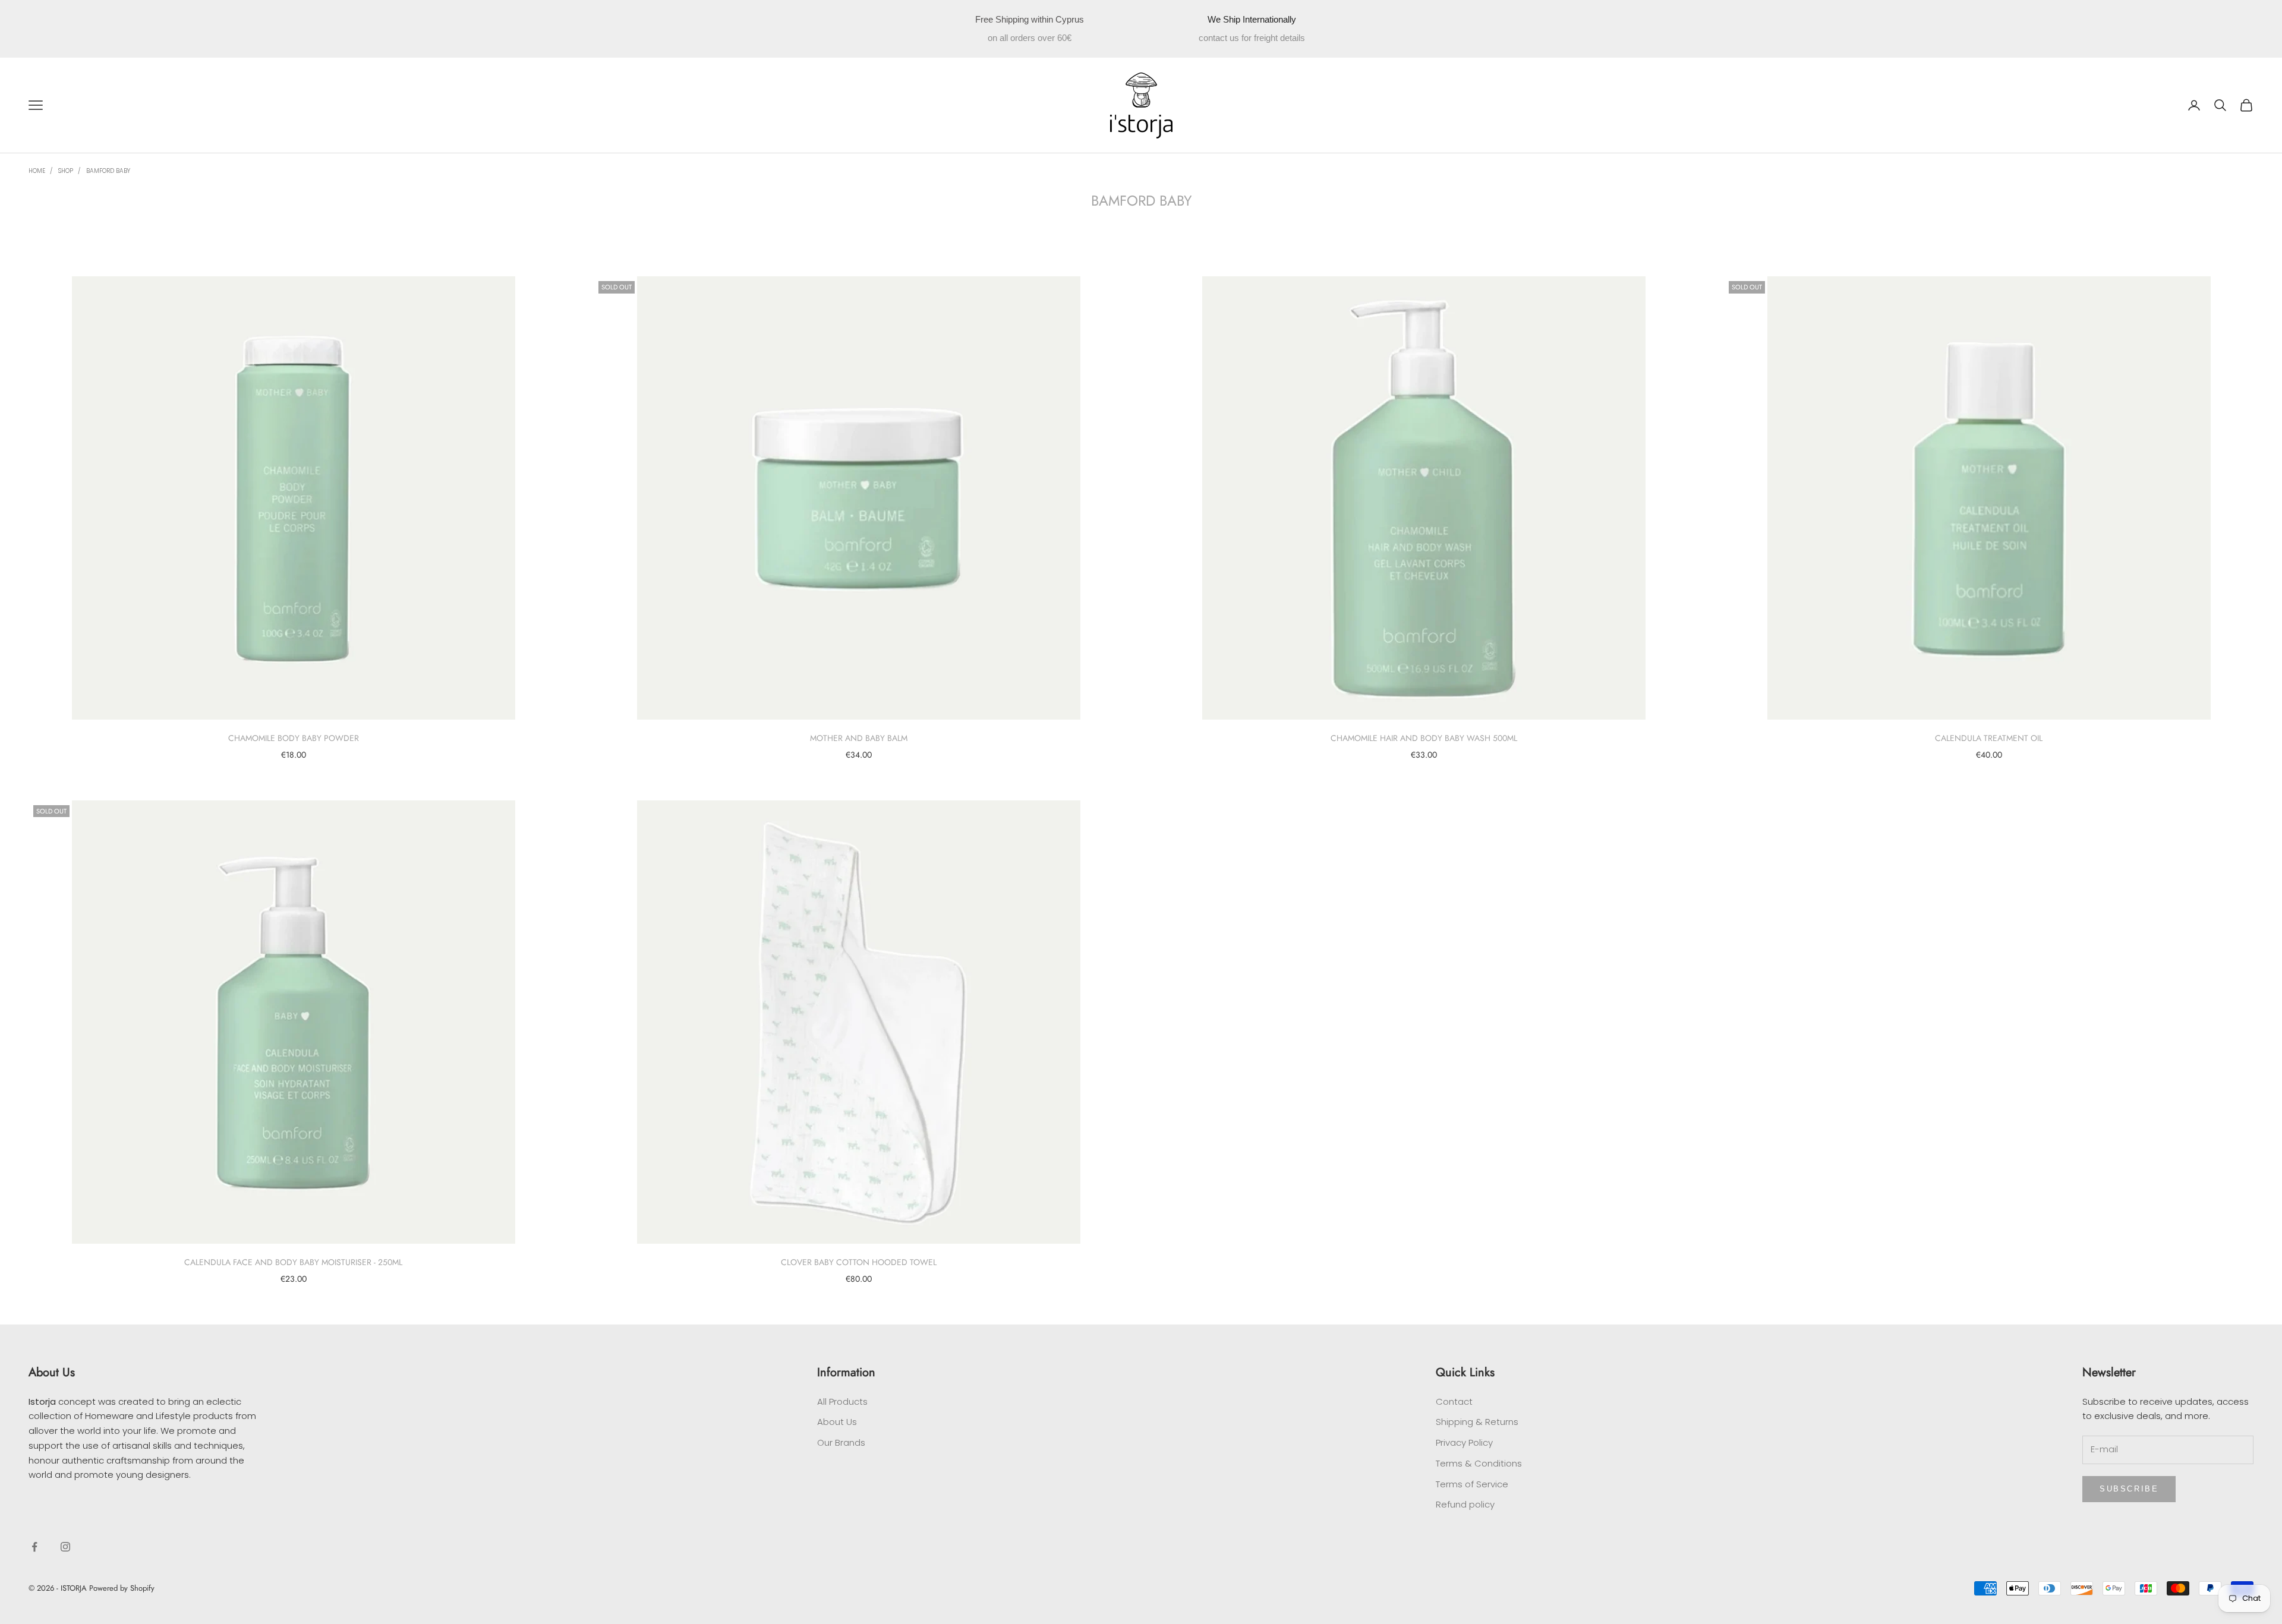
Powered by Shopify (122, 1588)
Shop (66, 171)
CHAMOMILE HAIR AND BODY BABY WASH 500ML (1424, 738)
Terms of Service (1472, 1484)
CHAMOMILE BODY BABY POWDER (294, 738)
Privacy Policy (1464, 1442)
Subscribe (2129, 1489)
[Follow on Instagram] (65, 1547)
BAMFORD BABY (108, 171)
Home (37, 171)
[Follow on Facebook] (34, 1547)
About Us (837, 1422)
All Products (842, 1401)
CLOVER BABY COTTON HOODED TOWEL (859, 1262)
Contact (1454, 1401)
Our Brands (841, 1442)
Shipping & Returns (1477, 1422)
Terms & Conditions (1479, 1463)
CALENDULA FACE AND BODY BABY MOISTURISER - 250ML (293, 1262)
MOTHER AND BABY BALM (859, 738)
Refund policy (1465, 1504)
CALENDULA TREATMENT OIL (1989, 738)
